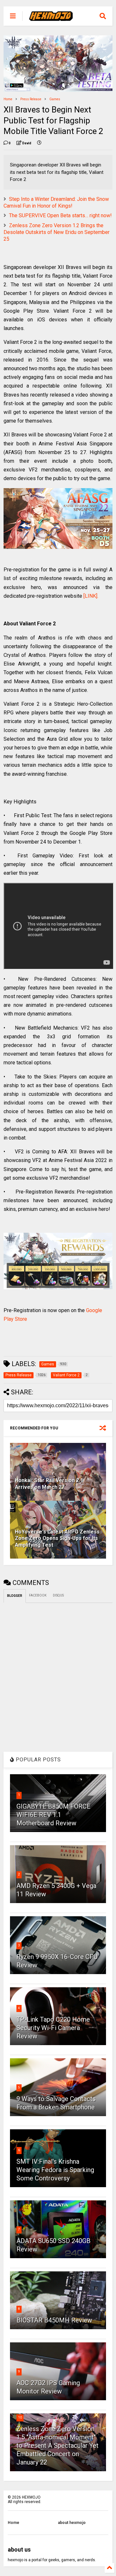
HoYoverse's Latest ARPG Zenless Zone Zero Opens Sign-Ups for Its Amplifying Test (57, 1538)
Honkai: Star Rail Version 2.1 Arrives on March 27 (49, 1484)
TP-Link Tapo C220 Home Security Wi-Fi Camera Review (53, 2028)
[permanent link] (39, 143)
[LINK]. (91, 596)
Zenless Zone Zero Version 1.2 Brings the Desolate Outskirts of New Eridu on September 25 (57, 232)
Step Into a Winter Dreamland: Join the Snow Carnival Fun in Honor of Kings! (56, 202)
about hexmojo (72, 2523)
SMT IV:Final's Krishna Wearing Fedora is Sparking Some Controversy (55, 2170)
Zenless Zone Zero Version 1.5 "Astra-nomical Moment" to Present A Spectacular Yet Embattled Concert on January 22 (58, 2446)
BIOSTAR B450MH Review (54, 2320)
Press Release (31, 99)
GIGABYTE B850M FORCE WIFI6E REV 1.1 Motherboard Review (53, 1815)
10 (20, 2417)
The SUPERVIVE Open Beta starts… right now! (60, 215)
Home (8, 99)
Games (55, 99)
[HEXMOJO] (51, 18)
